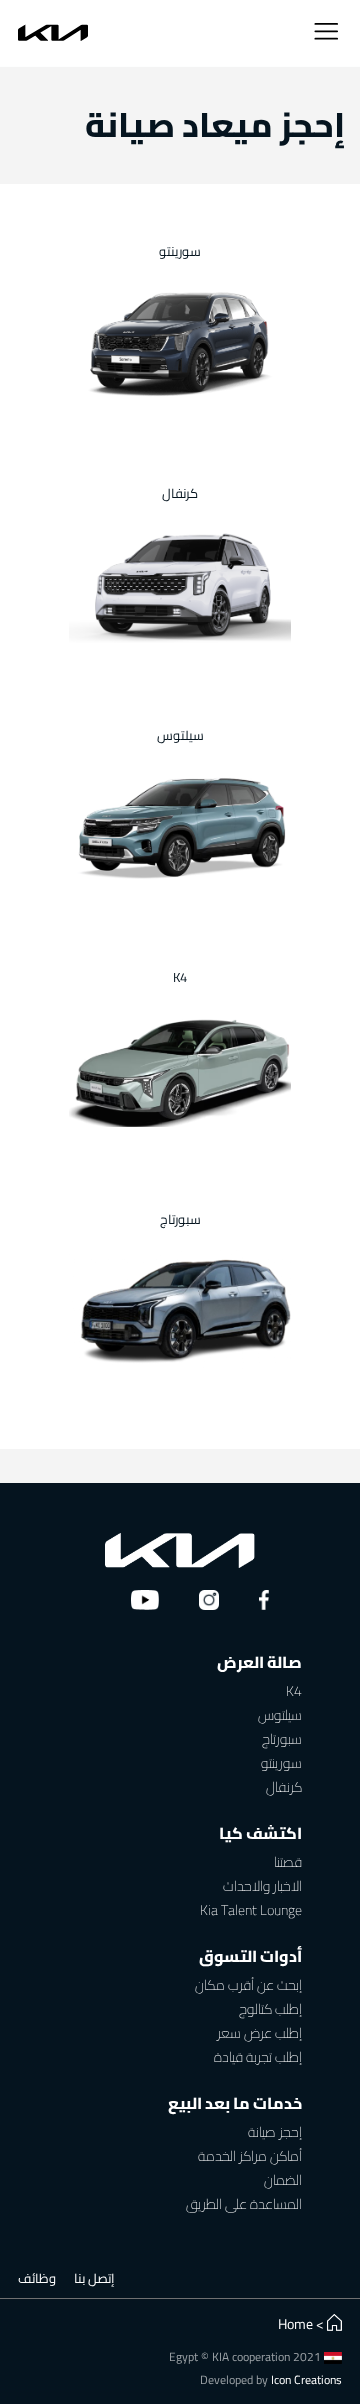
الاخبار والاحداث (262, 1886)
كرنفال (284, 1787)
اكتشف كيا (260, 1833)
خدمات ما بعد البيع (235, 2103)
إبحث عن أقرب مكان (248, 1985)
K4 (294, 1691)
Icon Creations (306, 2379)
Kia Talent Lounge (251, 1910)
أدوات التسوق (250, 1956)
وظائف (37, 2278)
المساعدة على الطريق (244, 2204)
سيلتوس (280, 1715)
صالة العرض (259, 1662)
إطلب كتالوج (270, 2009)
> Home (301, 2324)
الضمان (283, 2180)
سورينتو (281, 1763)
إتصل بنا (94, 2278)
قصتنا (288, 1862)
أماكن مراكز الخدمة (250, 2156)
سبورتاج (282, 1739)
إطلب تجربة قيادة (258, 2057)
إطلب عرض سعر (259, 2033)
